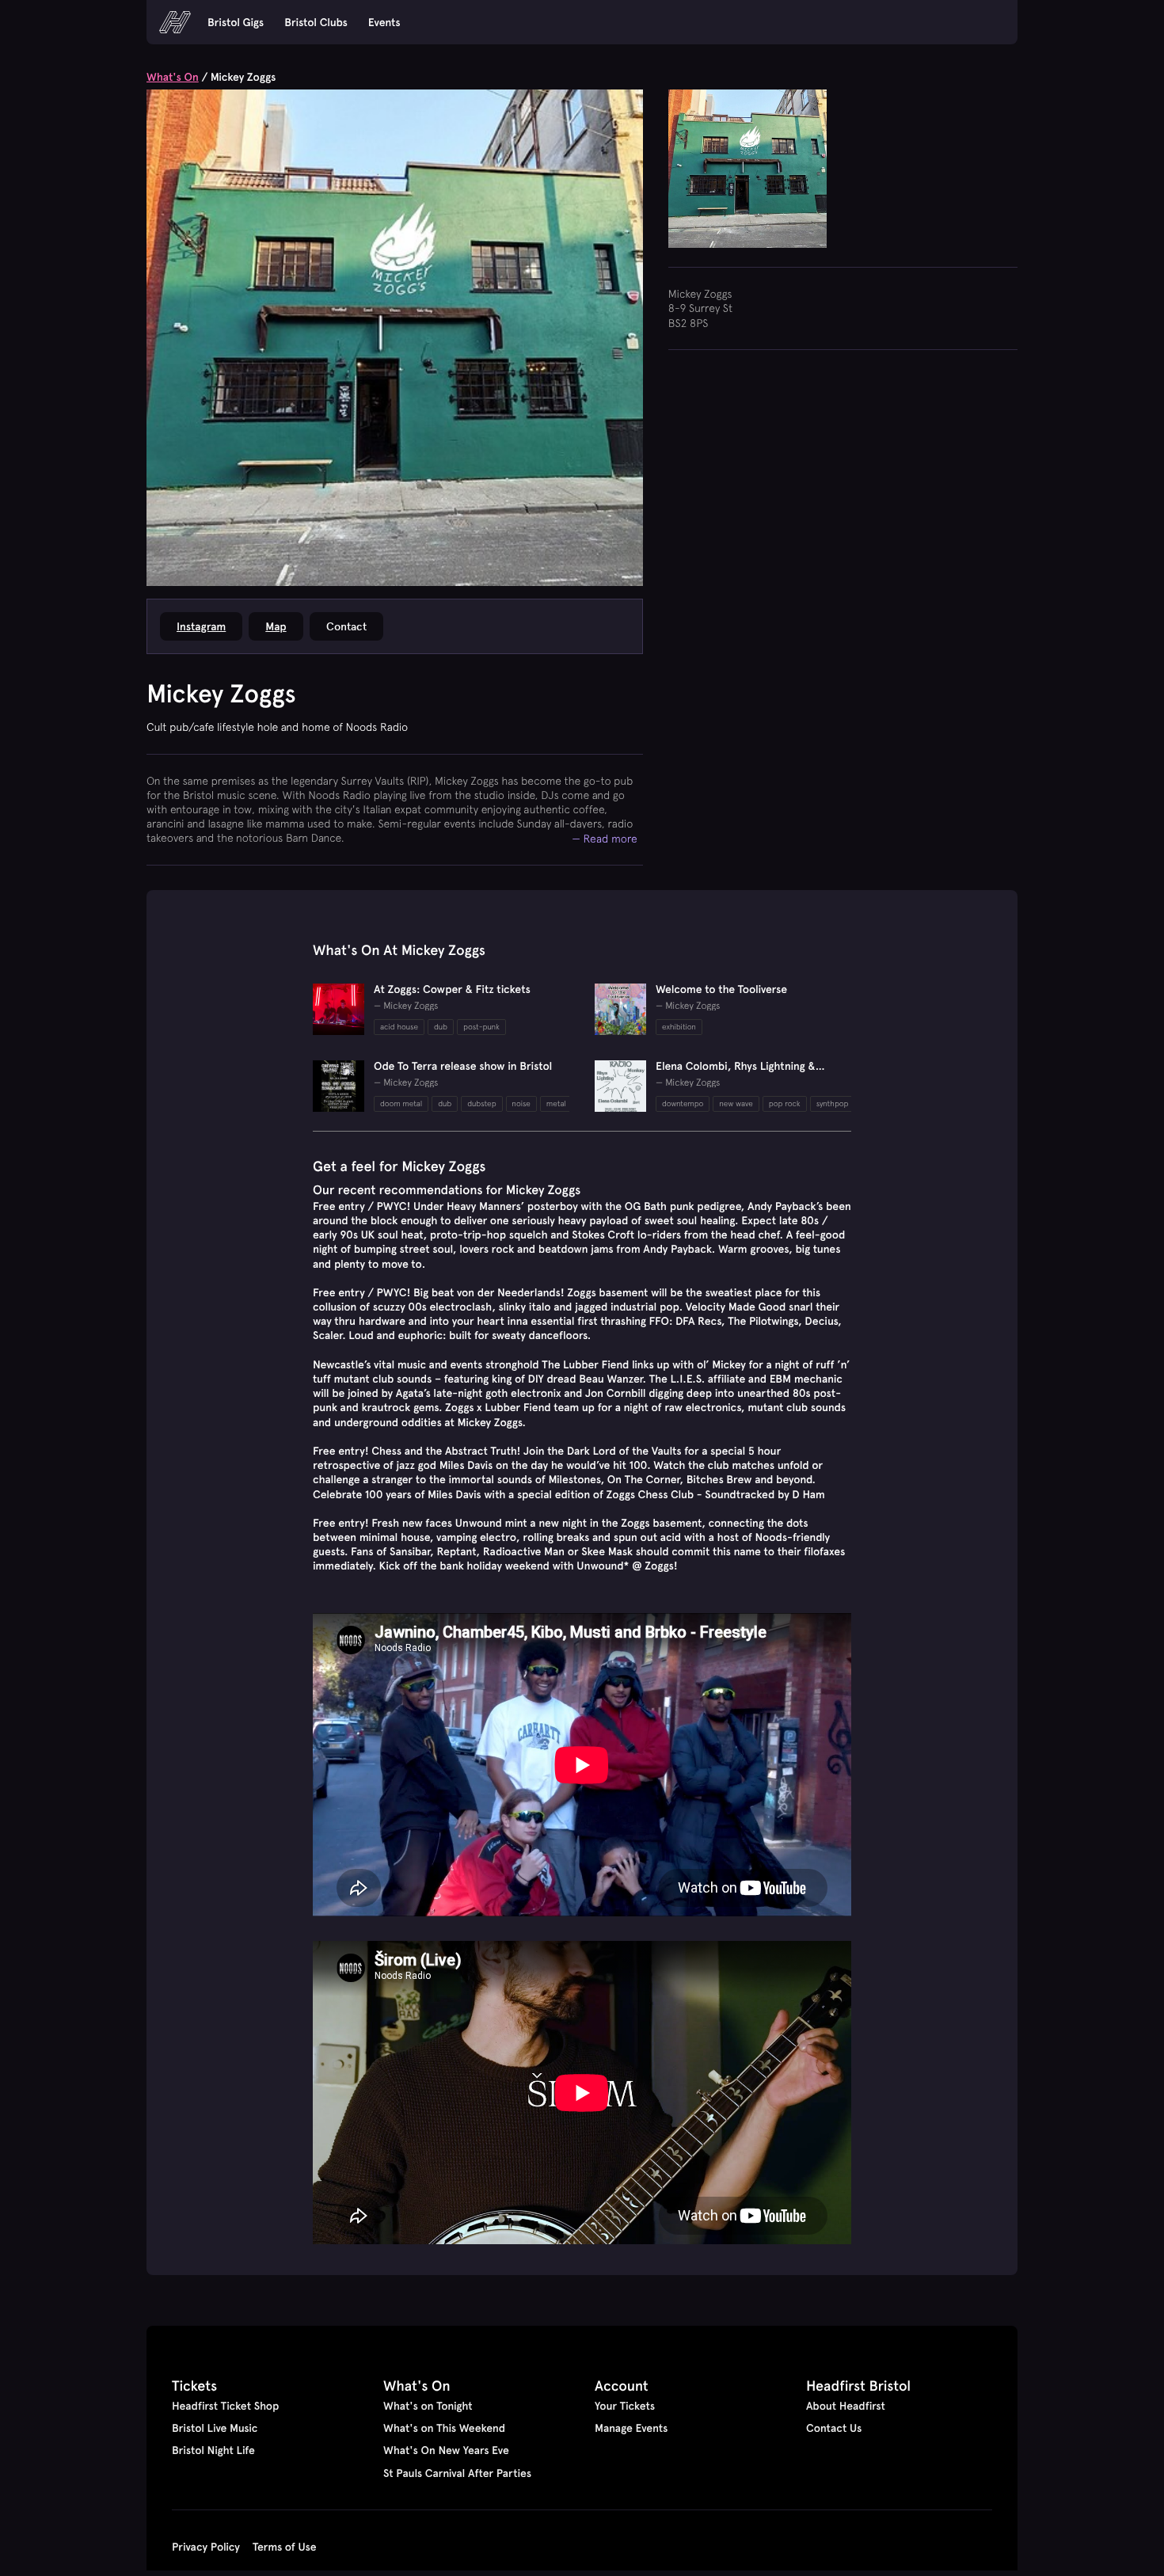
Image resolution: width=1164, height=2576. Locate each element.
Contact (346, 626)
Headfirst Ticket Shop (225, 2406)
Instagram (201, 626)
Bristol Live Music (215, 2428)
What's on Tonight (428, 2406)
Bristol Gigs (236, 22)
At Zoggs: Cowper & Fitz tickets (452, 989)
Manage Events (631, 2428)
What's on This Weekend (444, 2428)
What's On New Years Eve (446, 2450)
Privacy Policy (206, 2547)
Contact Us (834, 2428)
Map (276, 626)
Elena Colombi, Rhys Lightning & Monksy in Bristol (736, 1073)
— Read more (605, 838)
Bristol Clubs (316, 22)
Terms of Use (285, 2547)
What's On (173, 77)
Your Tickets (625, 2406)
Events (384, 22)
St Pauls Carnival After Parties (457, 2473)
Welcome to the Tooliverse (721, 989)
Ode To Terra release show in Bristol (463, 1066)
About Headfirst (846, 2406)
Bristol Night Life (213, 2450)
